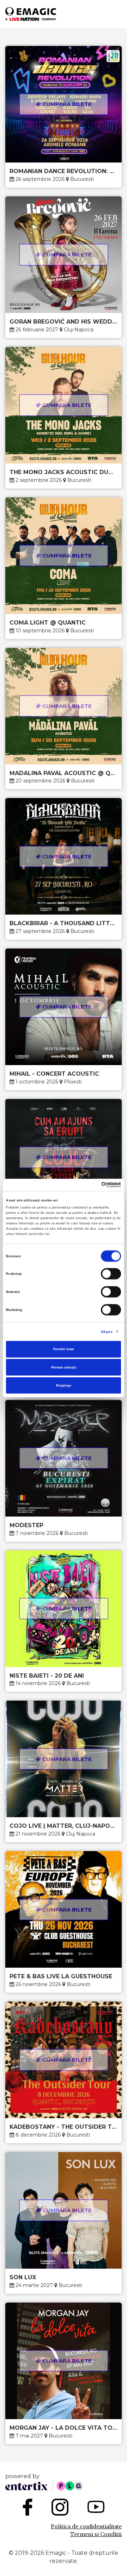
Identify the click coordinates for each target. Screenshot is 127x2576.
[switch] (111, 1274)
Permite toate (64, 1349)
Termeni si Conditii (96, 2534)
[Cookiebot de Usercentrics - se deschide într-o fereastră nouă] (91, 1185)
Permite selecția (64, 1367)
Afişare (107, 1331)
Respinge (64, 1386)
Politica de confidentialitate (86, 2527)
